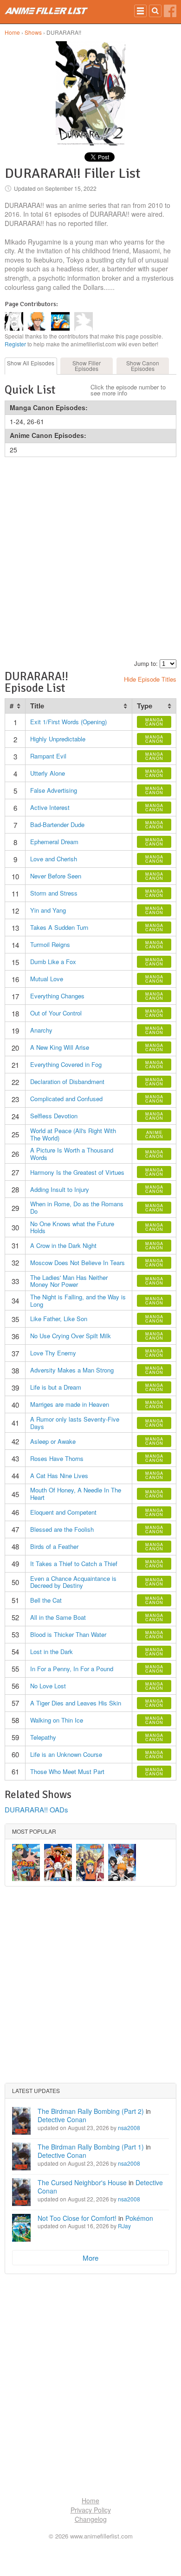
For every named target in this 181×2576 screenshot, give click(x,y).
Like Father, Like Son (59, 1319)
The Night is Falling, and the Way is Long (78, 1301)
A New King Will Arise (60, 1047)
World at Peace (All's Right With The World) (73, 1134)
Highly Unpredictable (58, 739)
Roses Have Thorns (57, 1458)
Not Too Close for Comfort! (77, 2218)
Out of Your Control (56, 1013)
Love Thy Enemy (53, 1353)
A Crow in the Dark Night (63, 1245)
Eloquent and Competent (63, 1512)
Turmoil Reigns (50, 944)
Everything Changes (57, 996)
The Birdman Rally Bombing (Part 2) (91, 2111)
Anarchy (41, 1030)
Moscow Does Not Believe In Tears (78, 1263)
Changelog (91, 2519)
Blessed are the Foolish (62, 1529)
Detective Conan (62, 2119)
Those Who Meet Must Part (67, 1771)
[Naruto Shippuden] (26, 1862)
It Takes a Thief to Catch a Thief (74, 1564)
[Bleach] (122, 1862)
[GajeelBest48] (84, 328)
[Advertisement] (90, 557)
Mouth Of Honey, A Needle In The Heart (76, 1494)
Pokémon (139, 2218)
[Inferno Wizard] (60, 328)
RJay (124, 2226)
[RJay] (37, 328)
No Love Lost (48, 1686)
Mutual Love (47, 979)
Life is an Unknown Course (66, 1754)
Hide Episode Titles (150, 679)
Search (155, 11)
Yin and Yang (48, 910)
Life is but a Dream (56, 1387)
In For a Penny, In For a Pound (72, 1669)
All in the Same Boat (58, 1617)
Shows (33, 32)
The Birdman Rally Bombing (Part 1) (91, 2147)
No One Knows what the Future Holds (72, 1227)
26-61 (36, 421)
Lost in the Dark (52, 1652)
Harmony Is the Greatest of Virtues (77, 1172)
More (90, 2258)
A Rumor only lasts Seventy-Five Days (75, 1423)
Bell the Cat (46, 1600)
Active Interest (50, 807)
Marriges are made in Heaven (70, 1404)
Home (12, 32)
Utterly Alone (48, 773)
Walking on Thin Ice (57, 1720)
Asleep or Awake (53, 1441)
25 (13, 450)
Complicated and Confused (66, 1099)
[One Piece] (58, 1862)
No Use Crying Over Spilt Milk (71, 1336)
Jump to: (146, 663)
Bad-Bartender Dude (57, 824)
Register (15, 344)
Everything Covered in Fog (66, 1064)
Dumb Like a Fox (53, 962)
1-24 (16, 421)
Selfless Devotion (54, 1116)
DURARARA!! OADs (36, 1809)
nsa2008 (129, 2128)
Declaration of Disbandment (67, 1081)
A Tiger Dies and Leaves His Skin (76, 1703)
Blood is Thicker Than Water (68, 1634)
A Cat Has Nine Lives (59, 1476)
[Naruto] (90, 1862)
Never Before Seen (56, 876)
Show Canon (143, 366)
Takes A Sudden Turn (59, 927)
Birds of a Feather (54, 1546)
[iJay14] (14, 328)
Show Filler (87, 366)
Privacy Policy (91, 2510)
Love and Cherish (54, 859)
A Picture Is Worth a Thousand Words (72, 1154)
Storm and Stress (54, 893)
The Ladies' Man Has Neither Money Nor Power (69, 1281)
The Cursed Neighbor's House (82, 2182)
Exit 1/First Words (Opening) (68, 722)
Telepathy (43, 1737)
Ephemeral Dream (54, 842)
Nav (140, 11)
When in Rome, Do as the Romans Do (77, 1207)
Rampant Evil (48, 756)
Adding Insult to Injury (60, 1189)
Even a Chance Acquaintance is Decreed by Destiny (73, 1582)
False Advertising (54, 790)
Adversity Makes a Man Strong (72, 1370)
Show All (31, 363)
